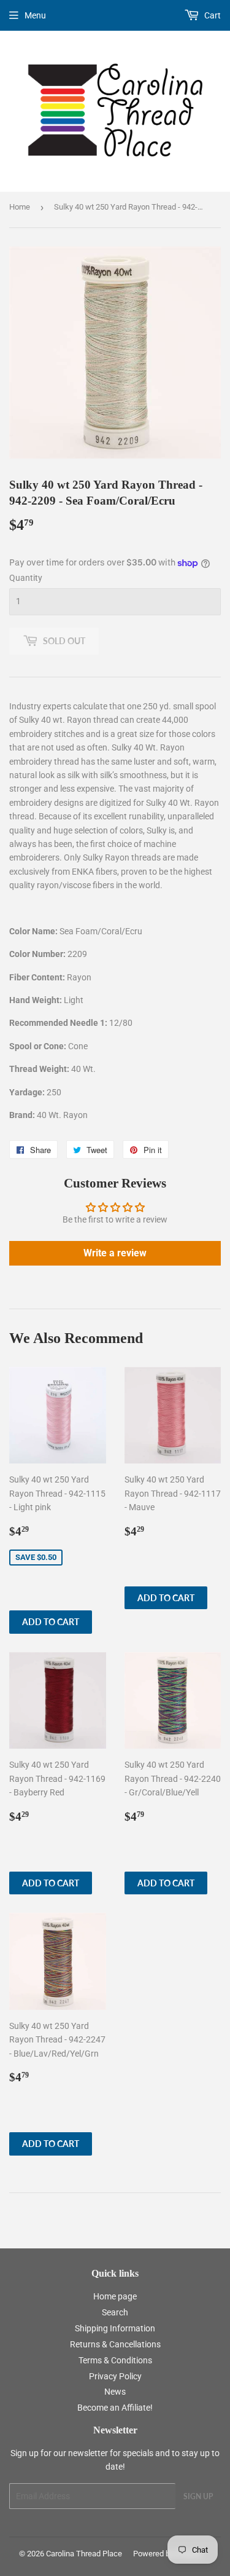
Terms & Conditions (115, 2360)
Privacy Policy (115, 2376)
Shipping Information (115, 2328)
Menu (35, 15)
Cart (212, 15)
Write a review (115, 1253)
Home (20, 207)
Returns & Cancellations (115, 2344)
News (115, 2392)
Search (115, 2312)
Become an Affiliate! (115, 2408)
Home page (115, 2296)
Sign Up (198, 2496)
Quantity (26, 578)
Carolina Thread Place (84, 2554)
